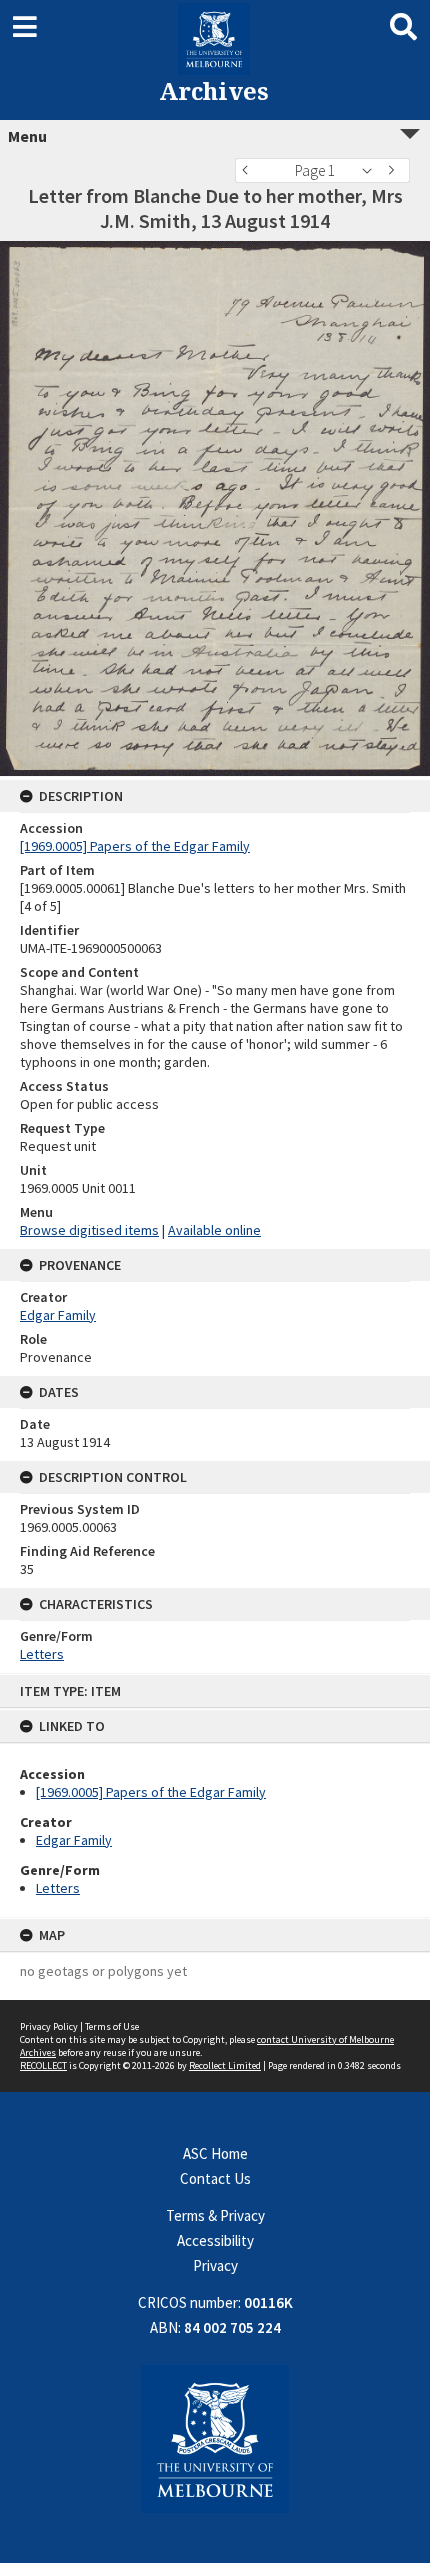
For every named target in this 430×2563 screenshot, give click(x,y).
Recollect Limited (225, 2065)
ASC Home (215, 2153)
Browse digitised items (89, 1230)
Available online (214, 1230)
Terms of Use (112, 2026)
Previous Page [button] (250, 170)
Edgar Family (74, 1840)
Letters (58, 1888)
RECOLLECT (43, 2065)
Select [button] (372, 170)
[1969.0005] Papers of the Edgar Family (151, 1792)
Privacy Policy (49, 2026)
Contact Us (215, 2178)
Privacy (215, 2265)
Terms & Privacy (215, 2215)
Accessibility (215, 2240)
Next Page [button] (395, 170)
